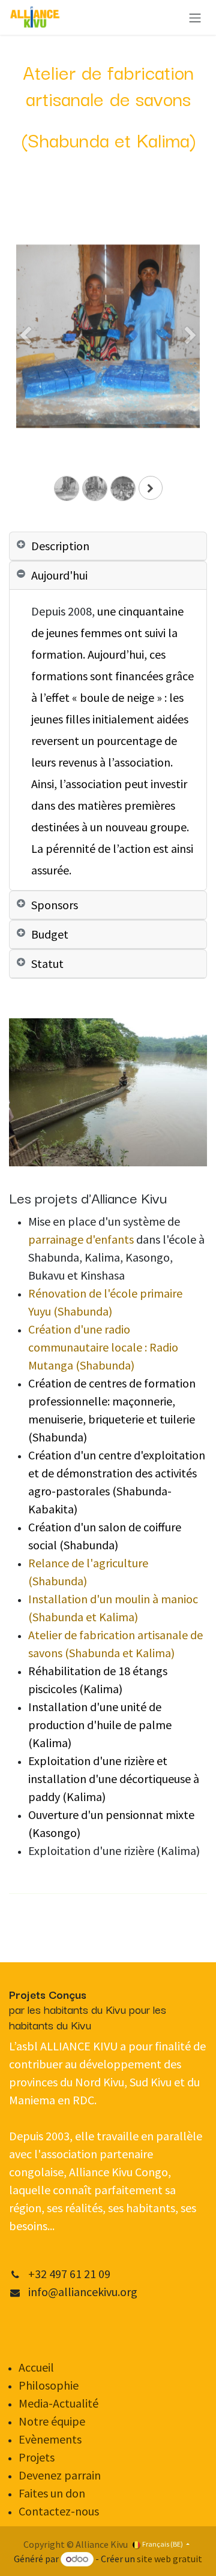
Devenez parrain (60, 2475)
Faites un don (52, 2493)
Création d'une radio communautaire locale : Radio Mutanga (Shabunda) (103, 1347)
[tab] (108, 546)
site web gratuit (169, 2559)
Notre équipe (52, 2421)
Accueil (36, 2367)
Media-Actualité (58, 2403)
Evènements (51, 2439)
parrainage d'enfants (81, 1239)
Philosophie (49, 2385)
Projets (37, 2457)
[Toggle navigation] (195, 17)
